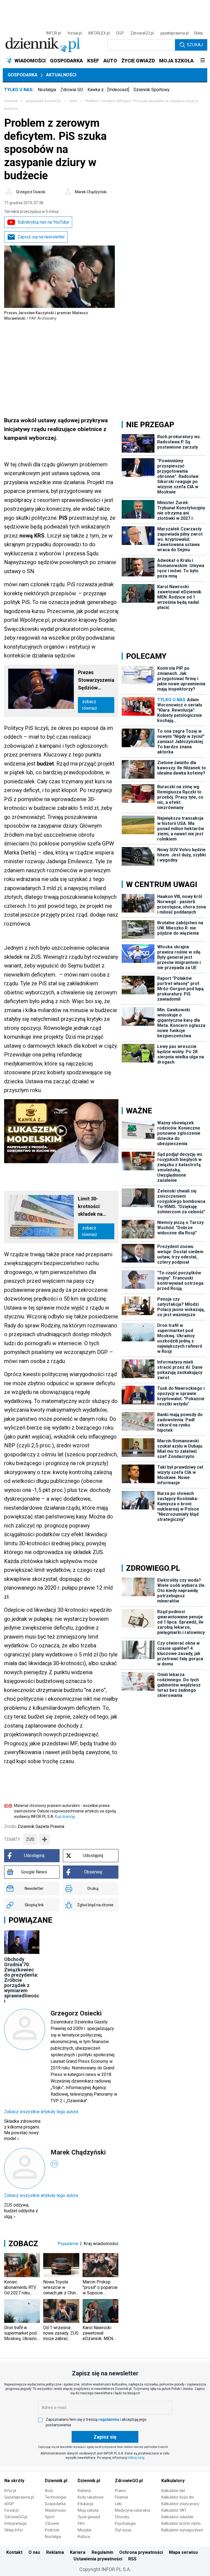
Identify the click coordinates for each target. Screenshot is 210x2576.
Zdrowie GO (72, 90)
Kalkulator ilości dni (178, 2497)
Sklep (198, 33)
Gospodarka (23, 75)
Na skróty (14, 2481)
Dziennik (11, 101)
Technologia (55, 2497)
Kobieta (84, 2491)
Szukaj (195, 45)
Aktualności (61, 75)
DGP (120, 33)
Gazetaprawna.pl (19, 2497)
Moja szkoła (88, 2510)
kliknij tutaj (136, 2458)
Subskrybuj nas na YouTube (43, 222)
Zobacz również (90, 705)
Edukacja (85, 2504)
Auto (49, 2491)
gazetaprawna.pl (174, 33)
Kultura (84, 2537)
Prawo (120, 2491)
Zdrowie (52, 2523)
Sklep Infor (14, 2530)
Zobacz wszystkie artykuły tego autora (41, 2112)
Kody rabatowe (91, 2497)
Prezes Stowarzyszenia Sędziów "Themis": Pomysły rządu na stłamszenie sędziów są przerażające (96, 681)
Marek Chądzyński (91, 192)
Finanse (122, 2497)
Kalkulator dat (173, 2491)
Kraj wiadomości (101, 2243)
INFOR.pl (54, 33)
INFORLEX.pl (99, 33)
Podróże (52, 2530)
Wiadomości (55, 2510)
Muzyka (84, 2530)
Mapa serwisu (183, 2552)
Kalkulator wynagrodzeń (182, 2530)
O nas (34, 2552)
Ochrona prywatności (141, 2552)
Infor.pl (10, 2491)
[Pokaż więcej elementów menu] (202, 61)
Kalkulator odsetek (177, 2517)
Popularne (68, 2243)
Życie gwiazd (89, 2517)
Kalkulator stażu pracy (180, 2504)
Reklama (55, 2552)
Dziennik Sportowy (151, 90)
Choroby (122, 2517)
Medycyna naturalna (132, 2510)
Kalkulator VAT (174, 2510)
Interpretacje (15, 2523)
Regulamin (102, 2552)
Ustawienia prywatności (98, 2559)
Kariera (78, 2552)
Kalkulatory (173, 2481)
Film (81, 2523)
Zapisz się (105, 2437)
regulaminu (109, 2419)
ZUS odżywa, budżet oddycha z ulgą (21, 2211)
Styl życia (123, 2530)
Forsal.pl (11, 2510)
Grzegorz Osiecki (31, 192)
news (73, 101)
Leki (118, 2504)
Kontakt (14, 2552)
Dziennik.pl (56, 2481)
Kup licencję (65, 1817)
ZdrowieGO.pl (142, 33)
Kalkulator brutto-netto (181, 2523)
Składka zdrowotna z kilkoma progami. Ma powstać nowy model (22, 2130)
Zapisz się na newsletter (41, 237)
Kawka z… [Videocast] (108, 90)
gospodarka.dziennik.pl (43, 101)
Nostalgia (47, 90)
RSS (132, 2559)
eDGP (9, 2504)
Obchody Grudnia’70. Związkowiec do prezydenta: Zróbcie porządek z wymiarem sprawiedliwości (22, 1980)
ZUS (30, 1839)
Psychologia (125, 2523)
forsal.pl (75, 33)
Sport (50, 2517)
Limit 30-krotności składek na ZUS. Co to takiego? (90, 1207)
